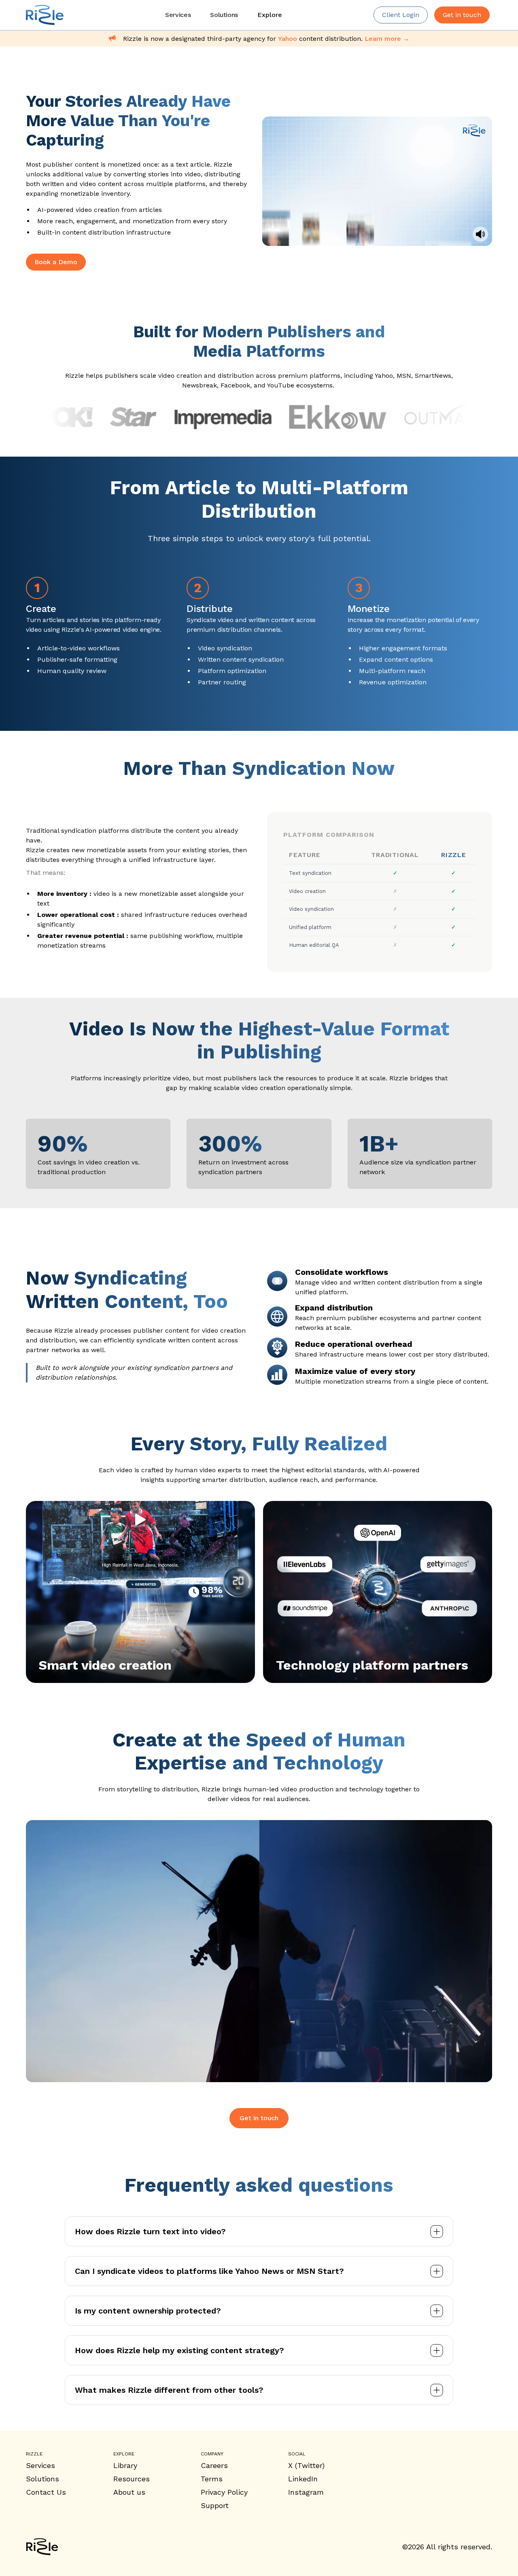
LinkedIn (303, 2479)
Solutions (42, 2479)
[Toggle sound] (480, 234)
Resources (132, 2479)
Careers (214, 2465)
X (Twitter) (306, 2465)
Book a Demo (56, 262)
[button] (270, 15)
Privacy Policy (224, 2492)
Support (215, 2505)
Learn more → (387, 39)
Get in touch (259, 2118)
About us (129, 2492)
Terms (212, 2479)
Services (40, 2465)
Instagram (306, 2492)
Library (125, 2465)
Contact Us (46, 2492)
